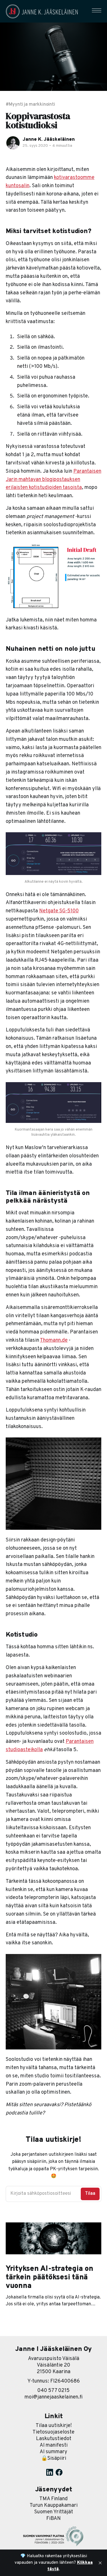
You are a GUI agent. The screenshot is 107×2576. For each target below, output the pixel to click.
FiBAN (53, 2519)
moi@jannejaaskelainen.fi (54, 2397)
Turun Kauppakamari (54, 2505)
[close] (100, 2563)
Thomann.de (54, 1340)
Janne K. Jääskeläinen (49, 140)
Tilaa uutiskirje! (54, 2426)
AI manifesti (54, 2445)
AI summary (53, 2452)
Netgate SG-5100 (59, 911)
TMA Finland (53, 2499)
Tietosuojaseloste (53, 2432)
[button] (97, 10)
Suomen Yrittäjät (54, 2512)
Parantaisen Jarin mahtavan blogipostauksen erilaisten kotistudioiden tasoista (53, 480)
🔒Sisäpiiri (54, 2458)
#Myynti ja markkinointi (30, 105)
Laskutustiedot (54, 2439)
